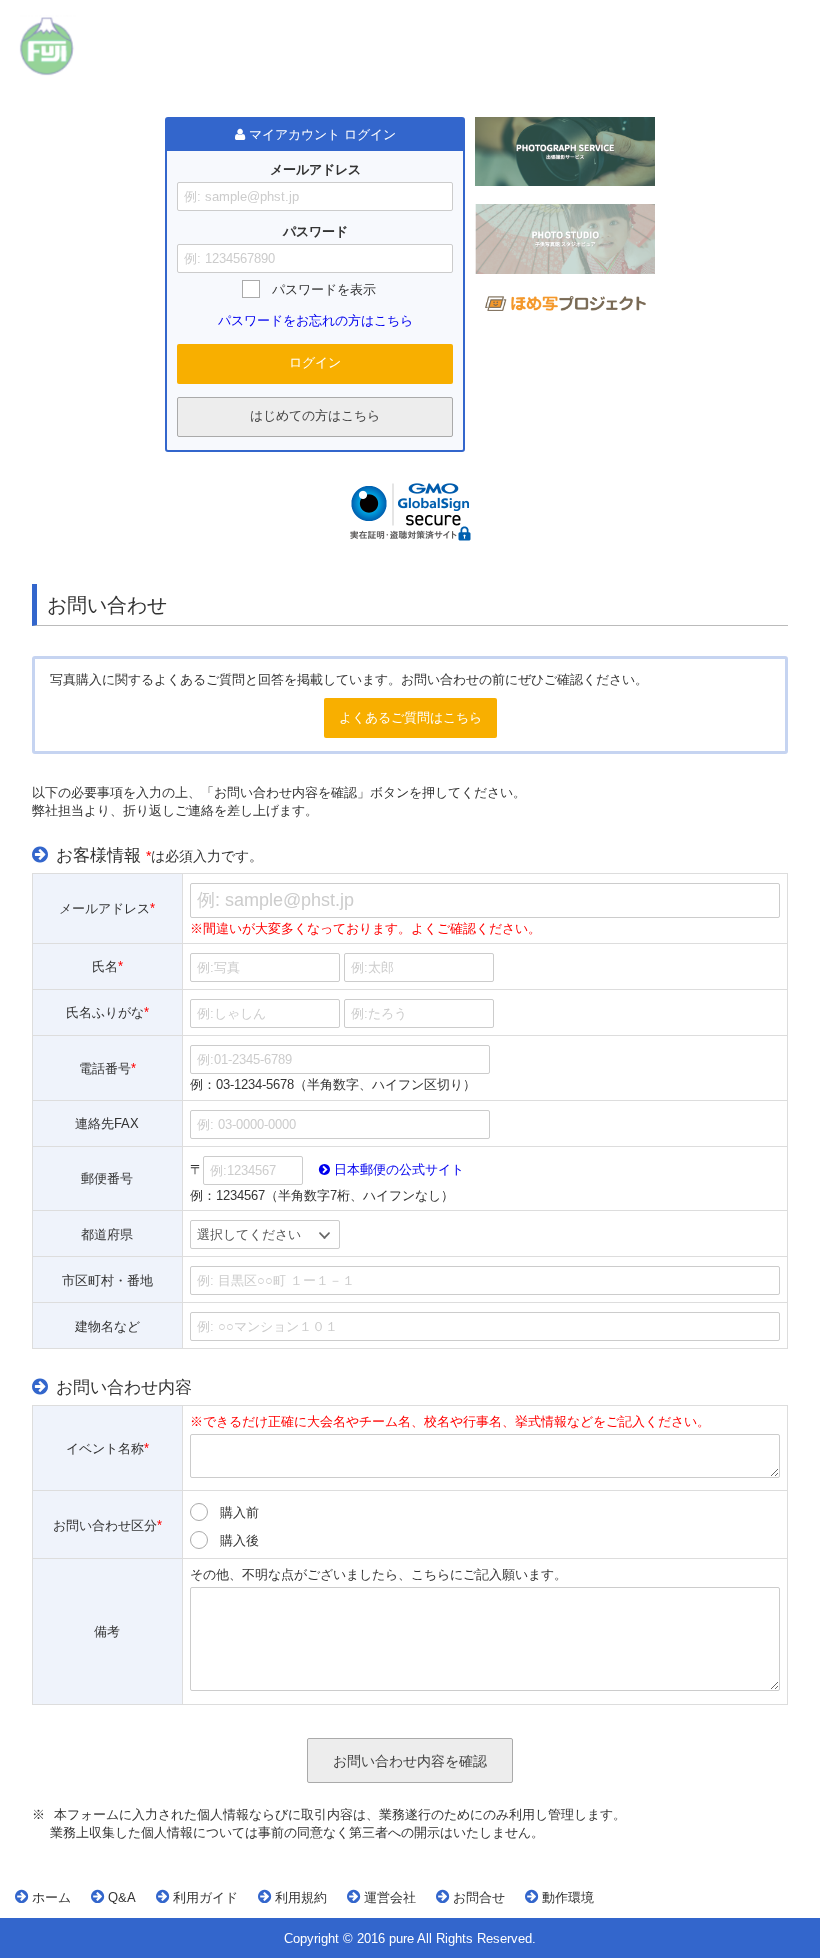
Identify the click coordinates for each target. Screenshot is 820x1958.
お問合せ (477, 1897)
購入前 (239, 1512)
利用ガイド (203, 1897)
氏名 (107, 967)
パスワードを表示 (324, 289)
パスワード (315, 231)
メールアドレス (315, 169)
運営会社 (388, 1897)
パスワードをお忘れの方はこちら (315, 320)
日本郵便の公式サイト (397, 1169)
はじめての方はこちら (315, 415)
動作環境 (566, 1897)
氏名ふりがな (107, 1013)
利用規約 (299, 1897)
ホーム (49, 1897)
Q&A (120, 1897)
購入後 (239, 1540)
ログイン (315, 362)
